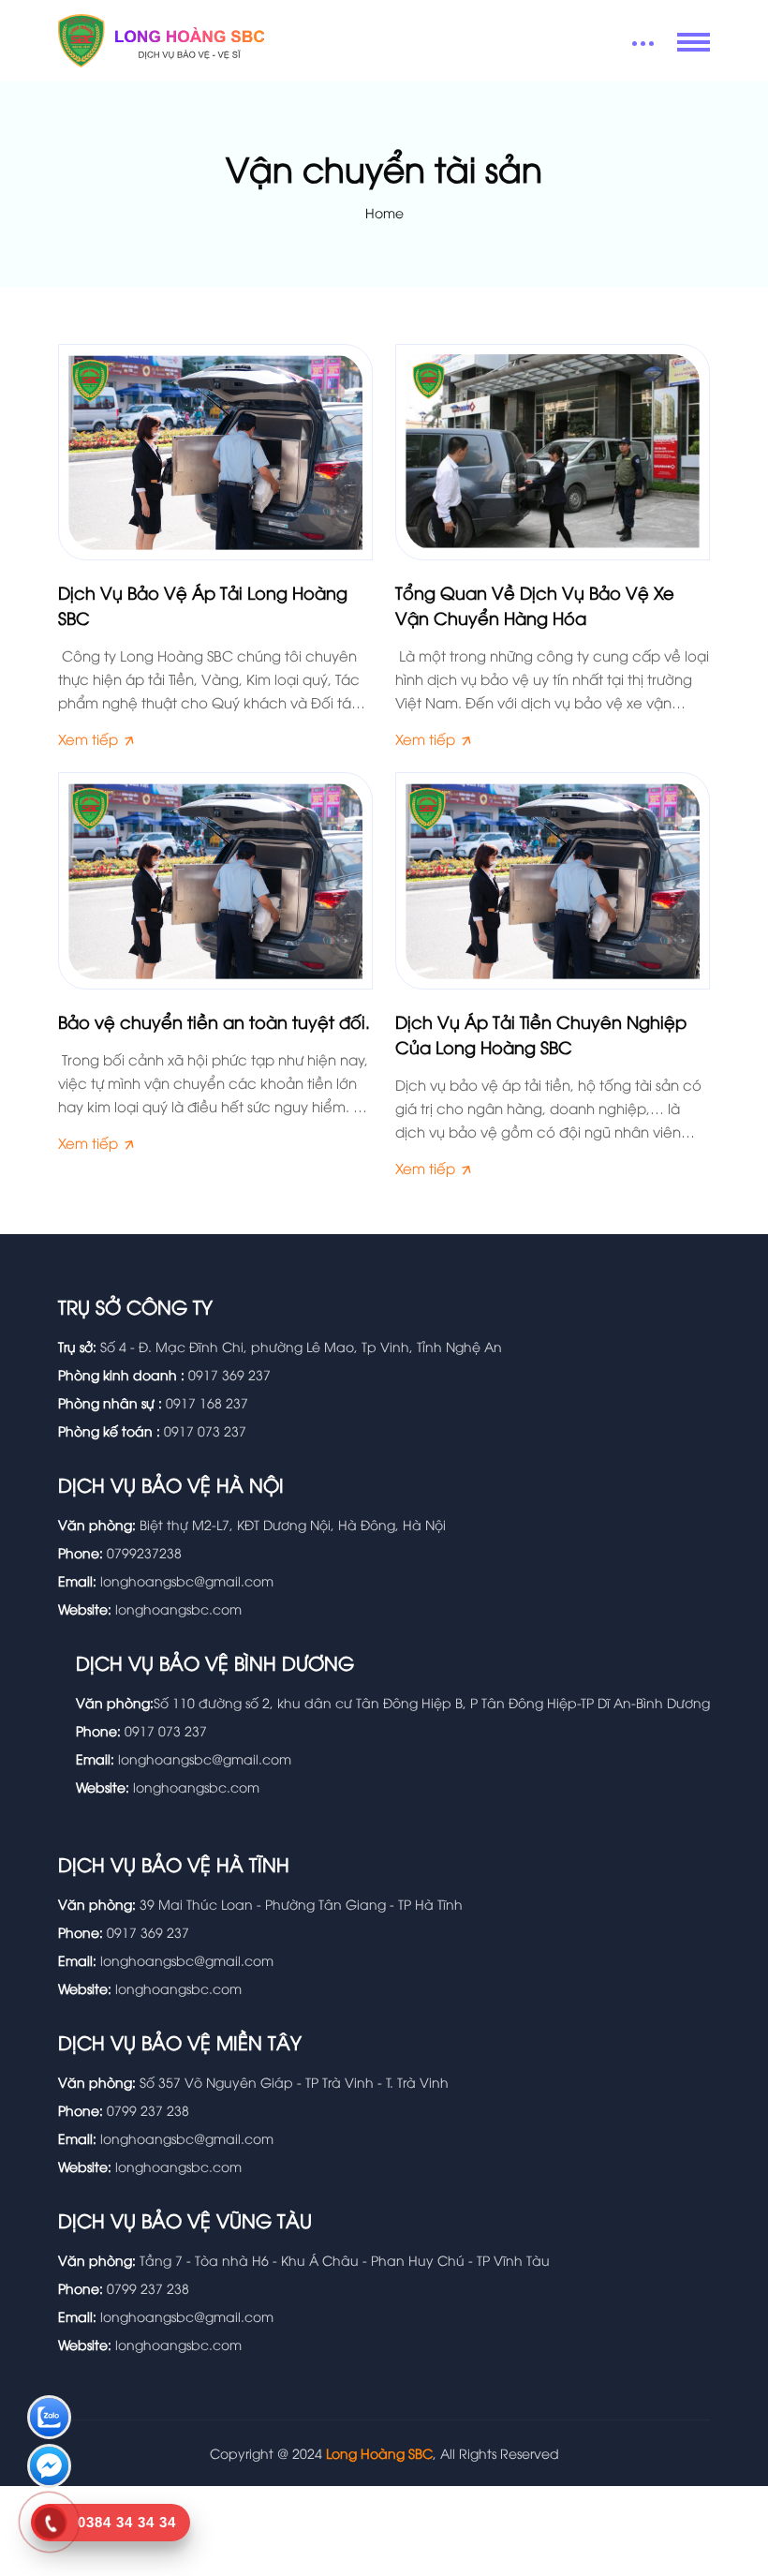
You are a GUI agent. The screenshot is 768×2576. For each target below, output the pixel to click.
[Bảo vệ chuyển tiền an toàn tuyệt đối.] (215, 879)
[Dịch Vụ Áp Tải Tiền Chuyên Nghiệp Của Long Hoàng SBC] (553, 879)
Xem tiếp (90, 738)
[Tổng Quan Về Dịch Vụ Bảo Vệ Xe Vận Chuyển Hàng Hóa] (553, 449)
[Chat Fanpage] (49, 2468)
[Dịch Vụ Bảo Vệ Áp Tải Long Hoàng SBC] (215, 449)
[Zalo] (49, 2419)
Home (384, 212)
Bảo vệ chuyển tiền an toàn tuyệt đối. (214, 1021)
